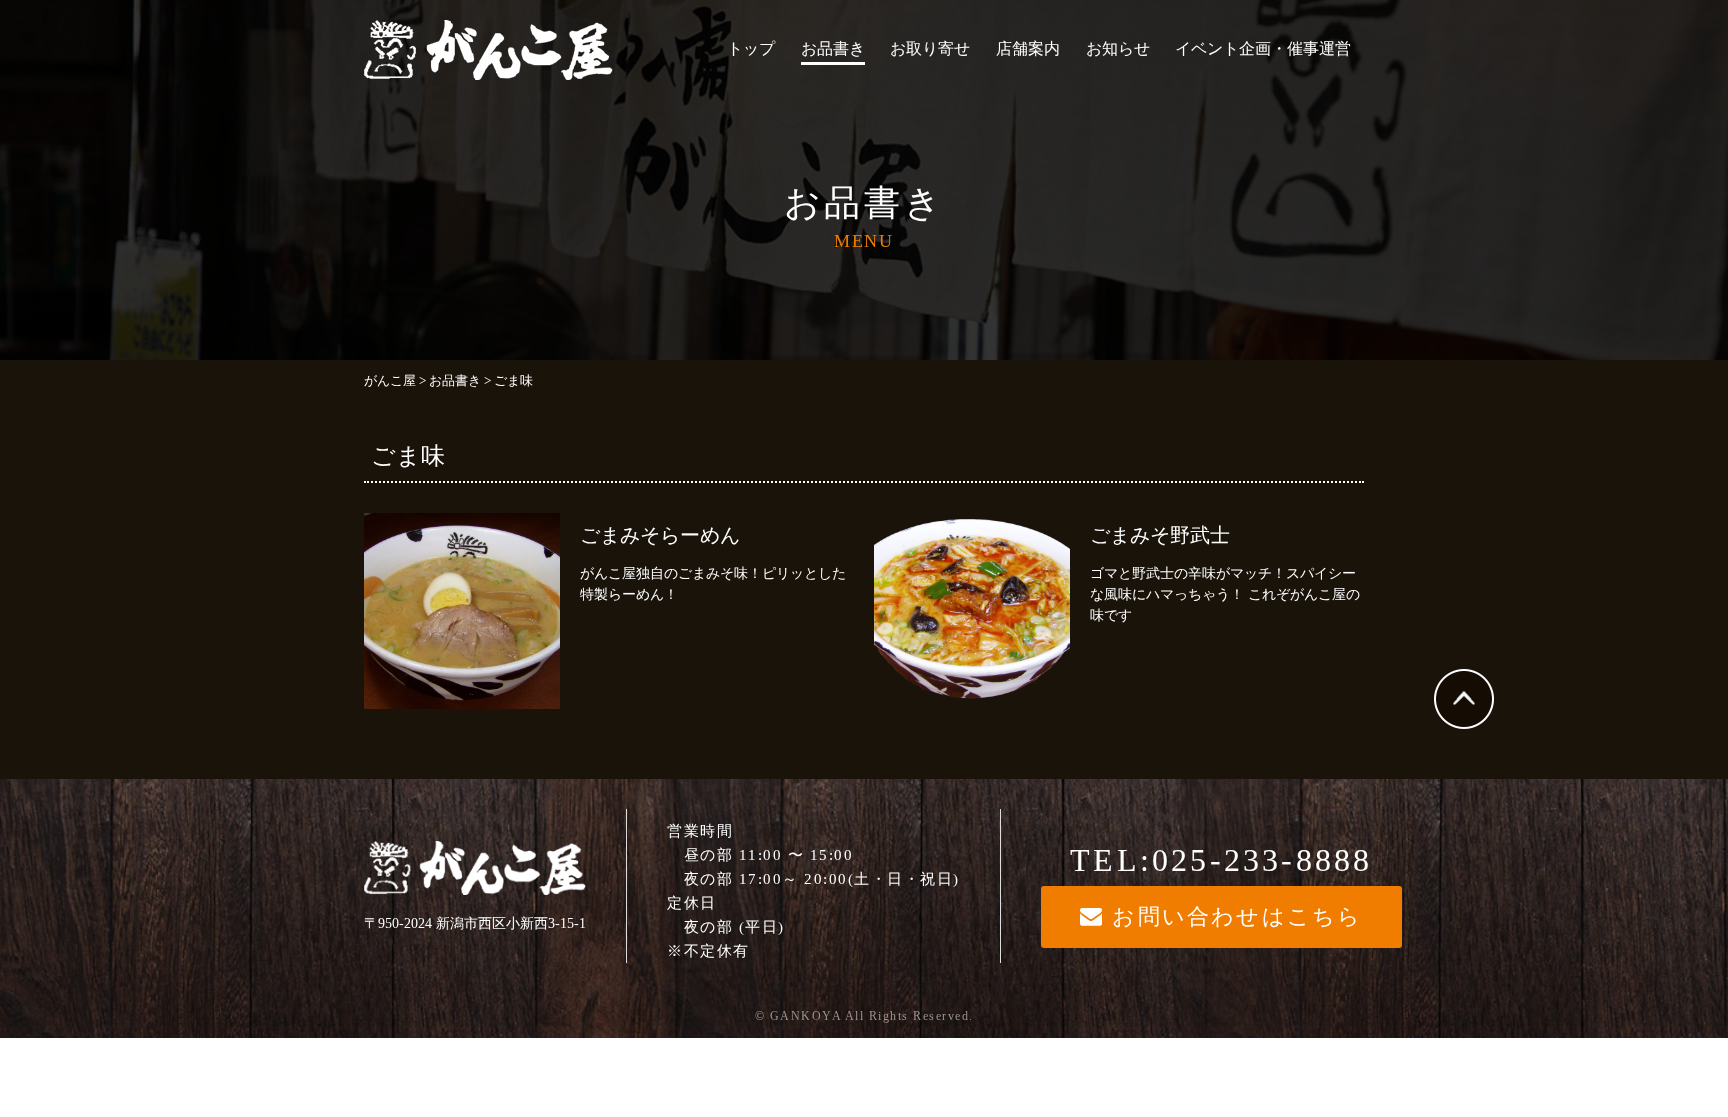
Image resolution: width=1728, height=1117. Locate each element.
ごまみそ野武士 (1160, 535)
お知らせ (1118, 48)
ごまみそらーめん (660, 535)
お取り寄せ (930, 48)
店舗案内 (1028, 48)
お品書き (833, 48)
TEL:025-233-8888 (1221, 860)
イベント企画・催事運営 (1263, 48)
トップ (751, 48)
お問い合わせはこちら (1233, 916)
